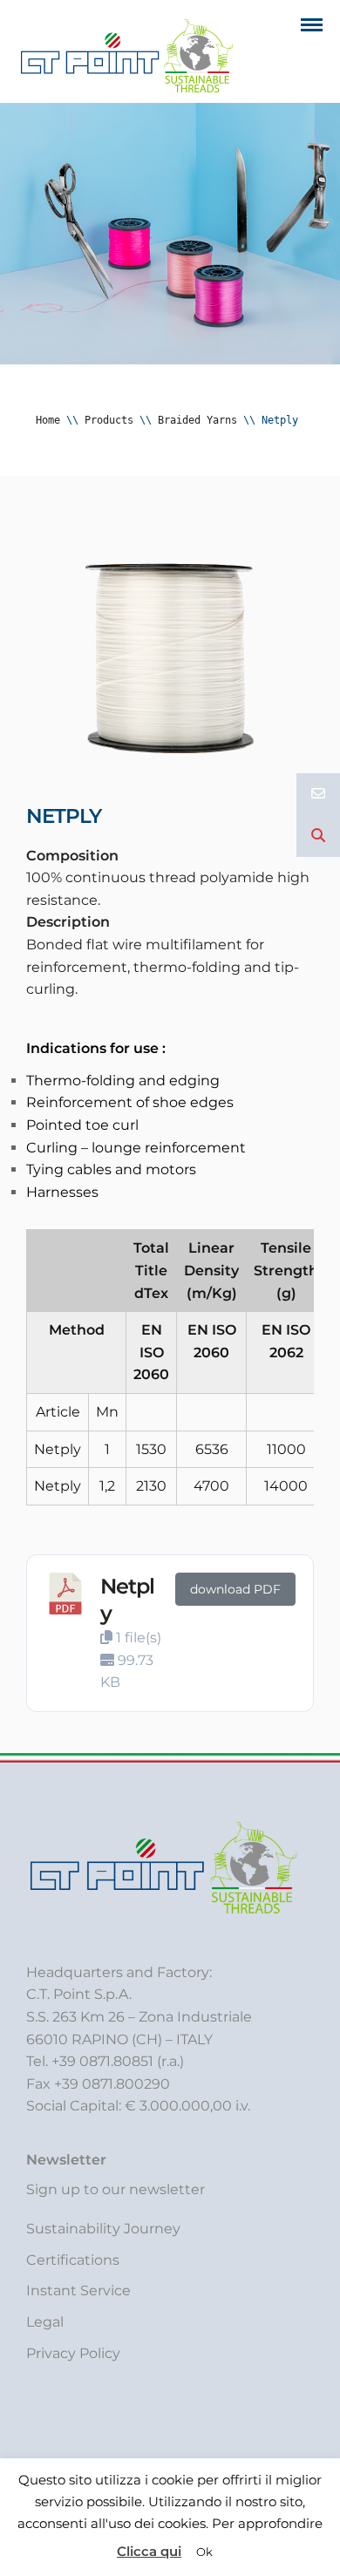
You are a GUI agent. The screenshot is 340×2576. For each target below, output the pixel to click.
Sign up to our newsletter (116, 2189)
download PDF (235, 1589)
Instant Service (78, 2291)
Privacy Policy (73, 2353)
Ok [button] (204, 2552)
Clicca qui (149, 2551)
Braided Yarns (197, 420)
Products (109, 420)
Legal (45, 2322)
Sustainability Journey (103, 2229)
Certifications (73, 2260)
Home (48, 420)
